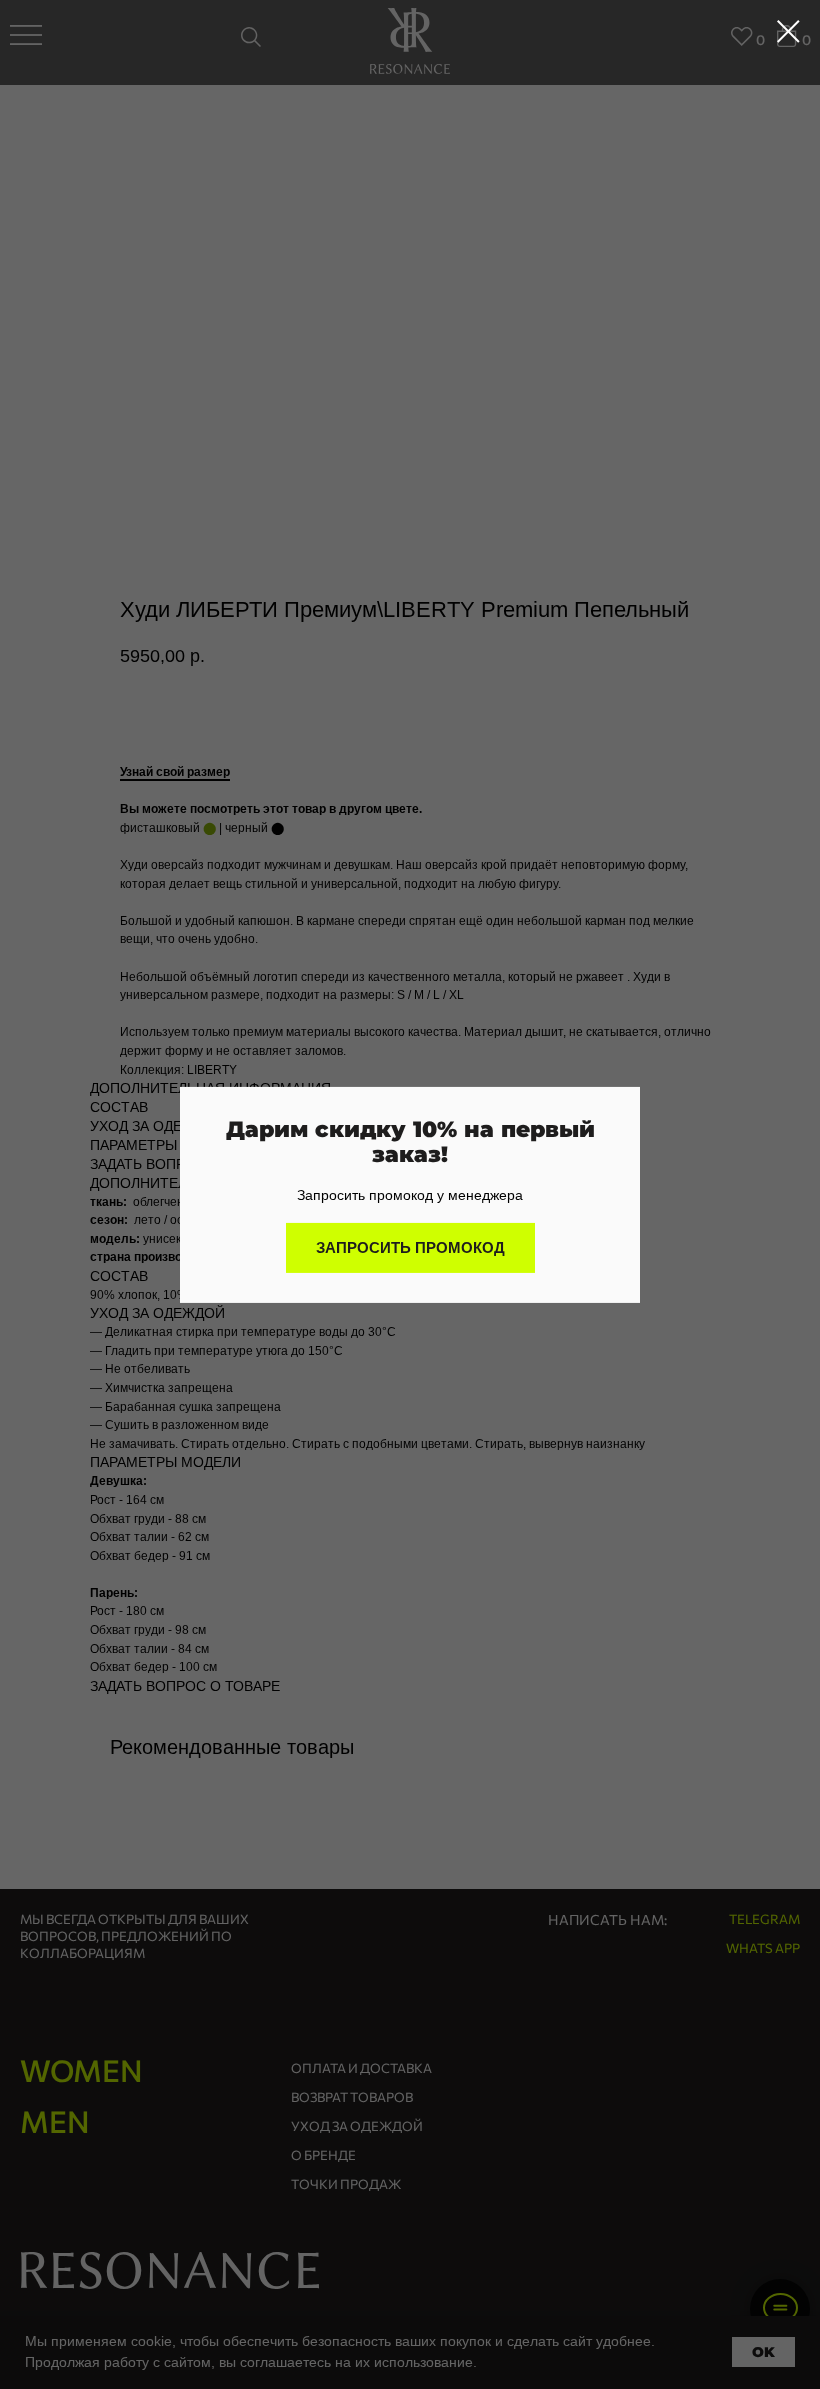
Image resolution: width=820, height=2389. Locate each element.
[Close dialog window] (788, 31)
